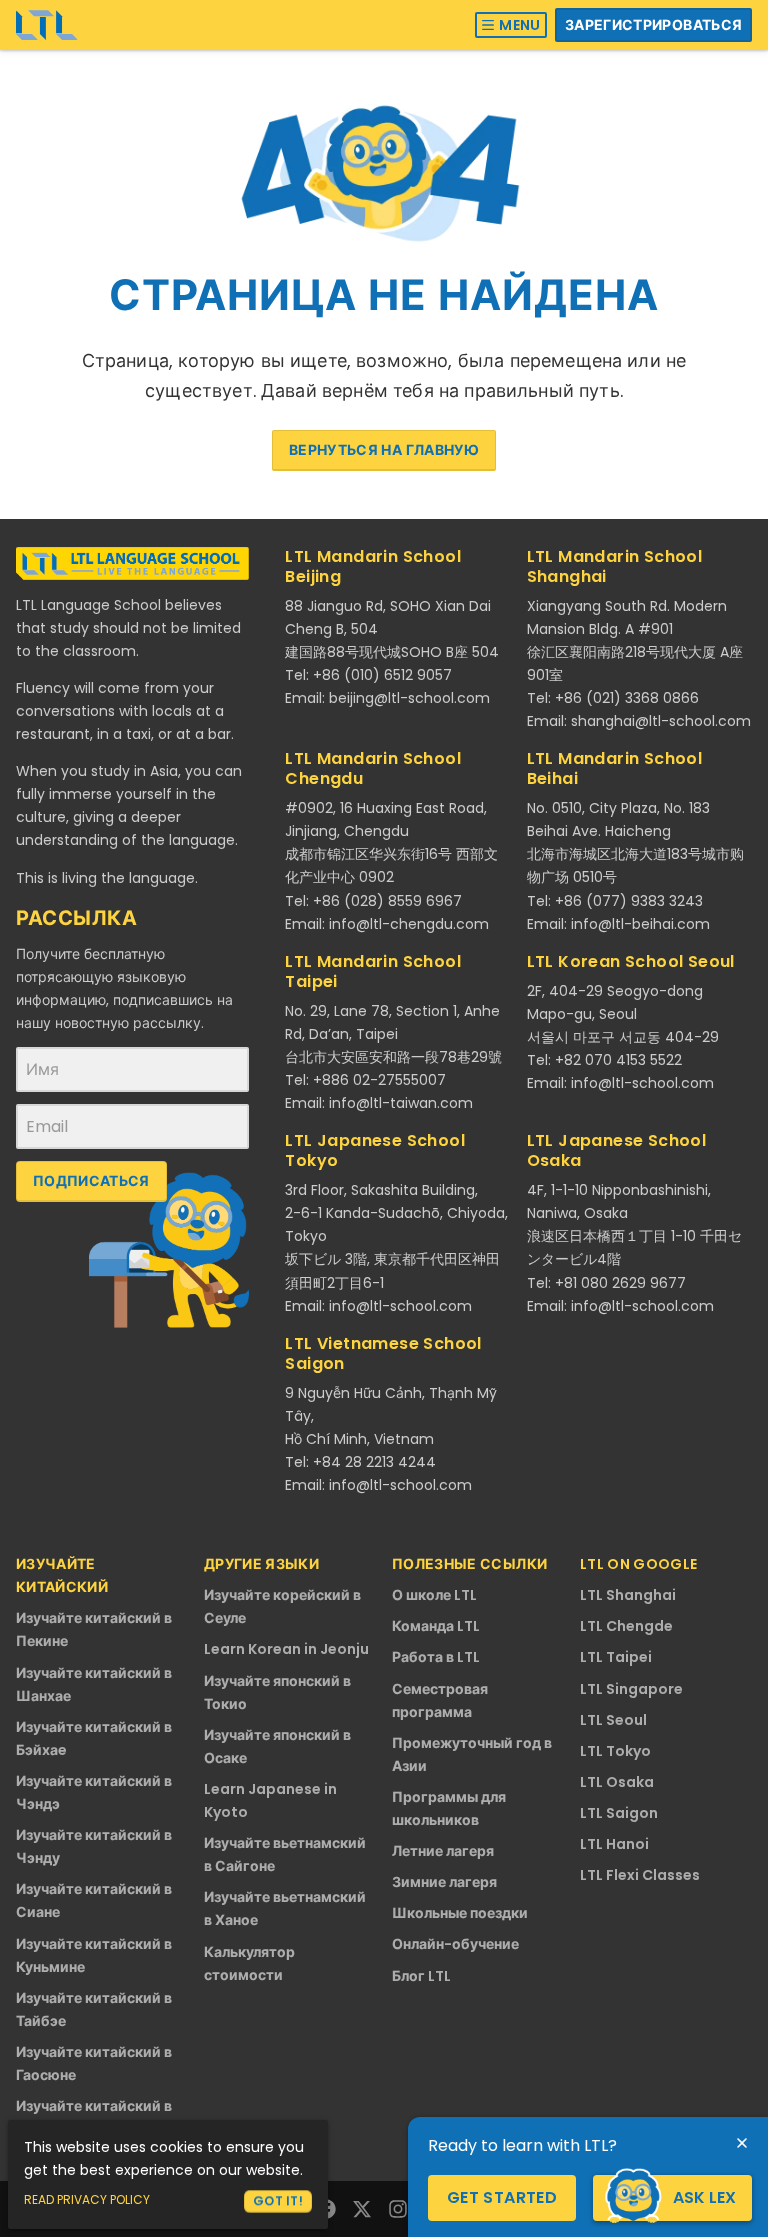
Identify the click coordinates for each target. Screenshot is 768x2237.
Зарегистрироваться (653, 25)
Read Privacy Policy (87, 2199)
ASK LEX (704, 2197)
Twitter (362, 2209)
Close (742, 2143)
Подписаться (91, 1181)
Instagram (398, 2209)
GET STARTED (502, 2197)
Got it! (278, 2200)
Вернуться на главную (384, 450)
